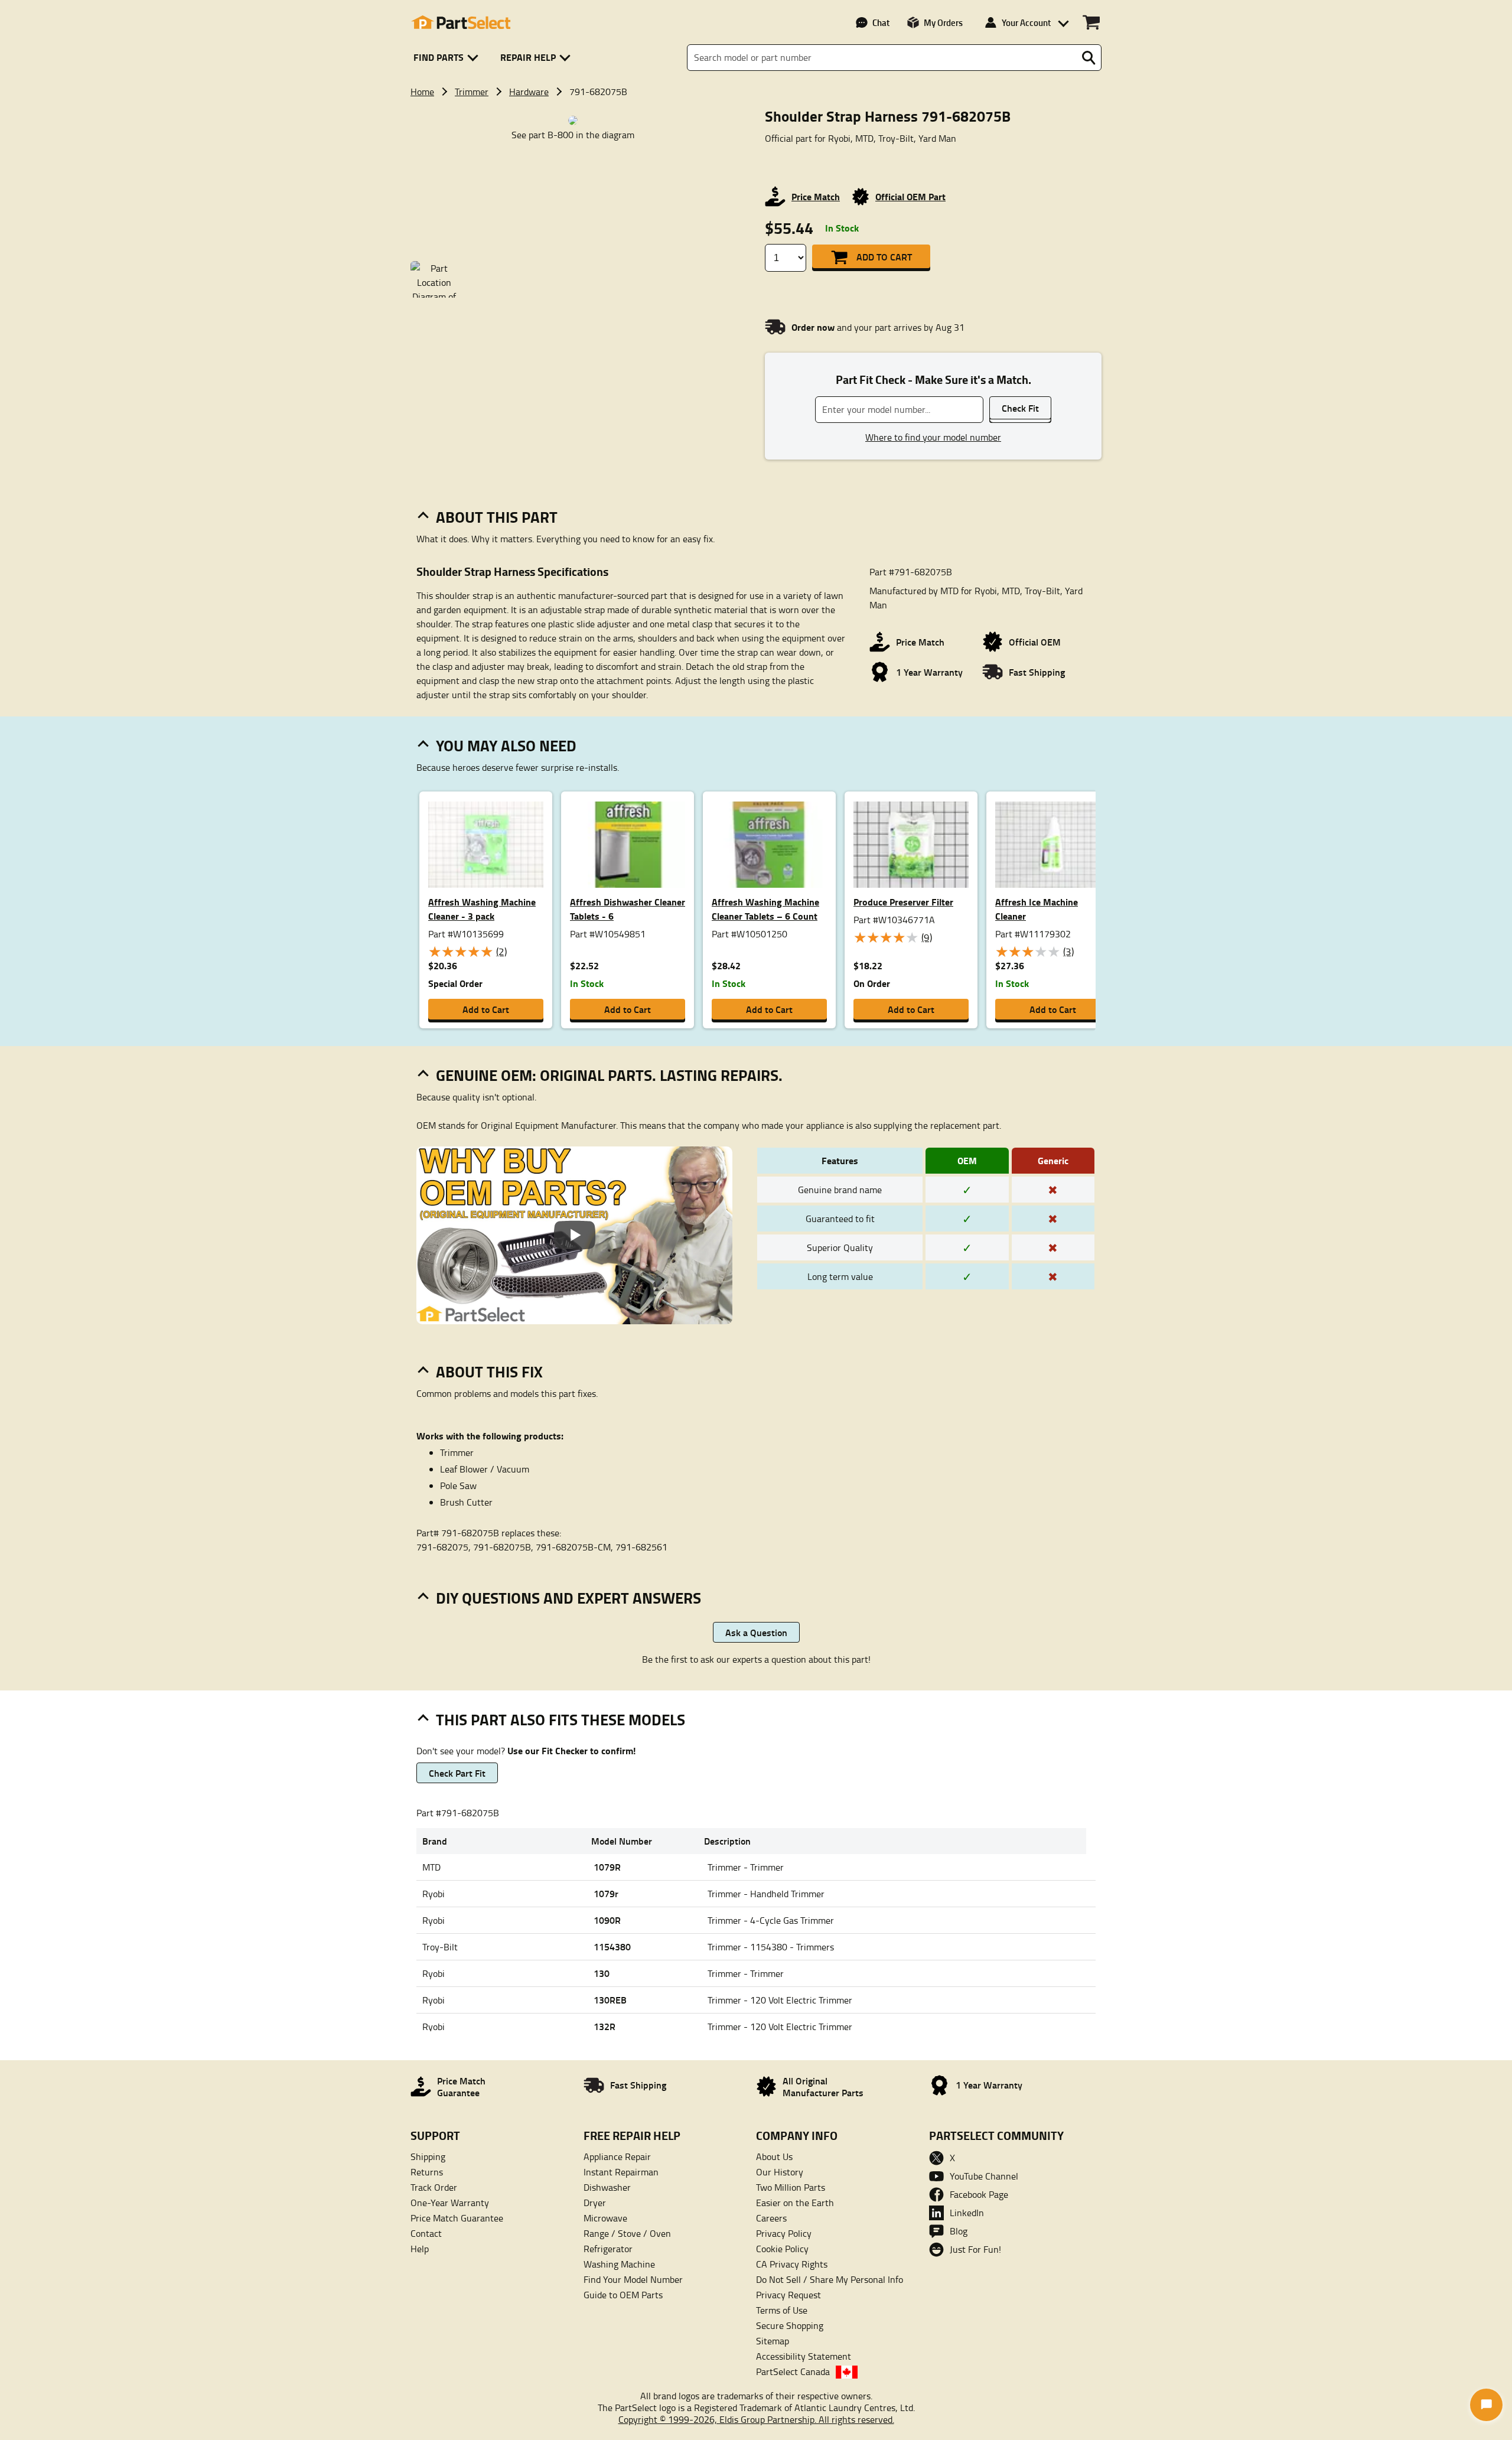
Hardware (529, 92)
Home (422, 92)
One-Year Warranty (450, 2203)
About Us (774, 2156)
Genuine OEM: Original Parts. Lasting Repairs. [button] (609, 1075)
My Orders (943, 22)
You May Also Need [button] (506, 745)
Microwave (605, 2218)
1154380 (612, 1947)
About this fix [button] (489, 1372)
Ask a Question (756, 1632)
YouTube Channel (984, 2176)
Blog (959, 2231)
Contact (426, 2233)
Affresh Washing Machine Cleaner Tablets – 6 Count (765, 909)
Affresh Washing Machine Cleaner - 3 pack (482, 909)
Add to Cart (884, 257)
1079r (606, 1893)
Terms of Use (782, 2310)
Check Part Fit (457, 1773)
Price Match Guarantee (457, 2218)
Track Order (434, 2187)
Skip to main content (756, 79)
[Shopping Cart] (1091, 22)
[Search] (1089, 58)
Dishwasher (607, 2187)
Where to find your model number (933, 437)
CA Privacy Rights (792, 2264)
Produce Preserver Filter (903, 902)
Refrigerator (608, 2249)
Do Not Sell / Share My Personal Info (830, 2279)
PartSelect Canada (793, 2371)
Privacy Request (788, 2295)
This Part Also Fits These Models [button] (561, 1719)
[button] (448, 58)
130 (602, 1973)
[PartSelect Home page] (461, 22)
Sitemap (773, 2341)
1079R (607, 1867)
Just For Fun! (975, 2249)
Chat (881, 22)
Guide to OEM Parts (623, 2295)
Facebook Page (979, 2194)
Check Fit (1020, 408)
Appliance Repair (617, 2156)
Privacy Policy (784, 2233)
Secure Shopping (790, 2325)
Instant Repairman (621, 2172)
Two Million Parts (791, 2187)
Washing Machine (619, 2264)
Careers (771, 2218)
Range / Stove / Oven (627, 2233)
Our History (780, 2172)
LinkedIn (967, 2213)
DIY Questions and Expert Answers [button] (568, 1598)
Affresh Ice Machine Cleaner (1037, 909)
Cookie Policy (782, 2249)
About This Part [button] (497, 517)
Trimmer (472, 92)
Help (420, 2249)
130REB (610, 2000)
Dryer (595, 2203)
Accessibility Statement (804, 2356)
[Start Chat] (1486, 2405)
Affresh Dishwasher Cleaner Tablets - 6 (628, 909)
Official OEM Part (910, 196)
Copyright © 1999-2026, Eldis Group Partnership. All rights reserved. (756, 2419)
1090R (607, 1920)
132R (605, 2026)
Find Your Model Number (633, 2279)
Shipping (428, 2156)
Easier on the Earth (795, 2203)
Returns (427, 2172)
